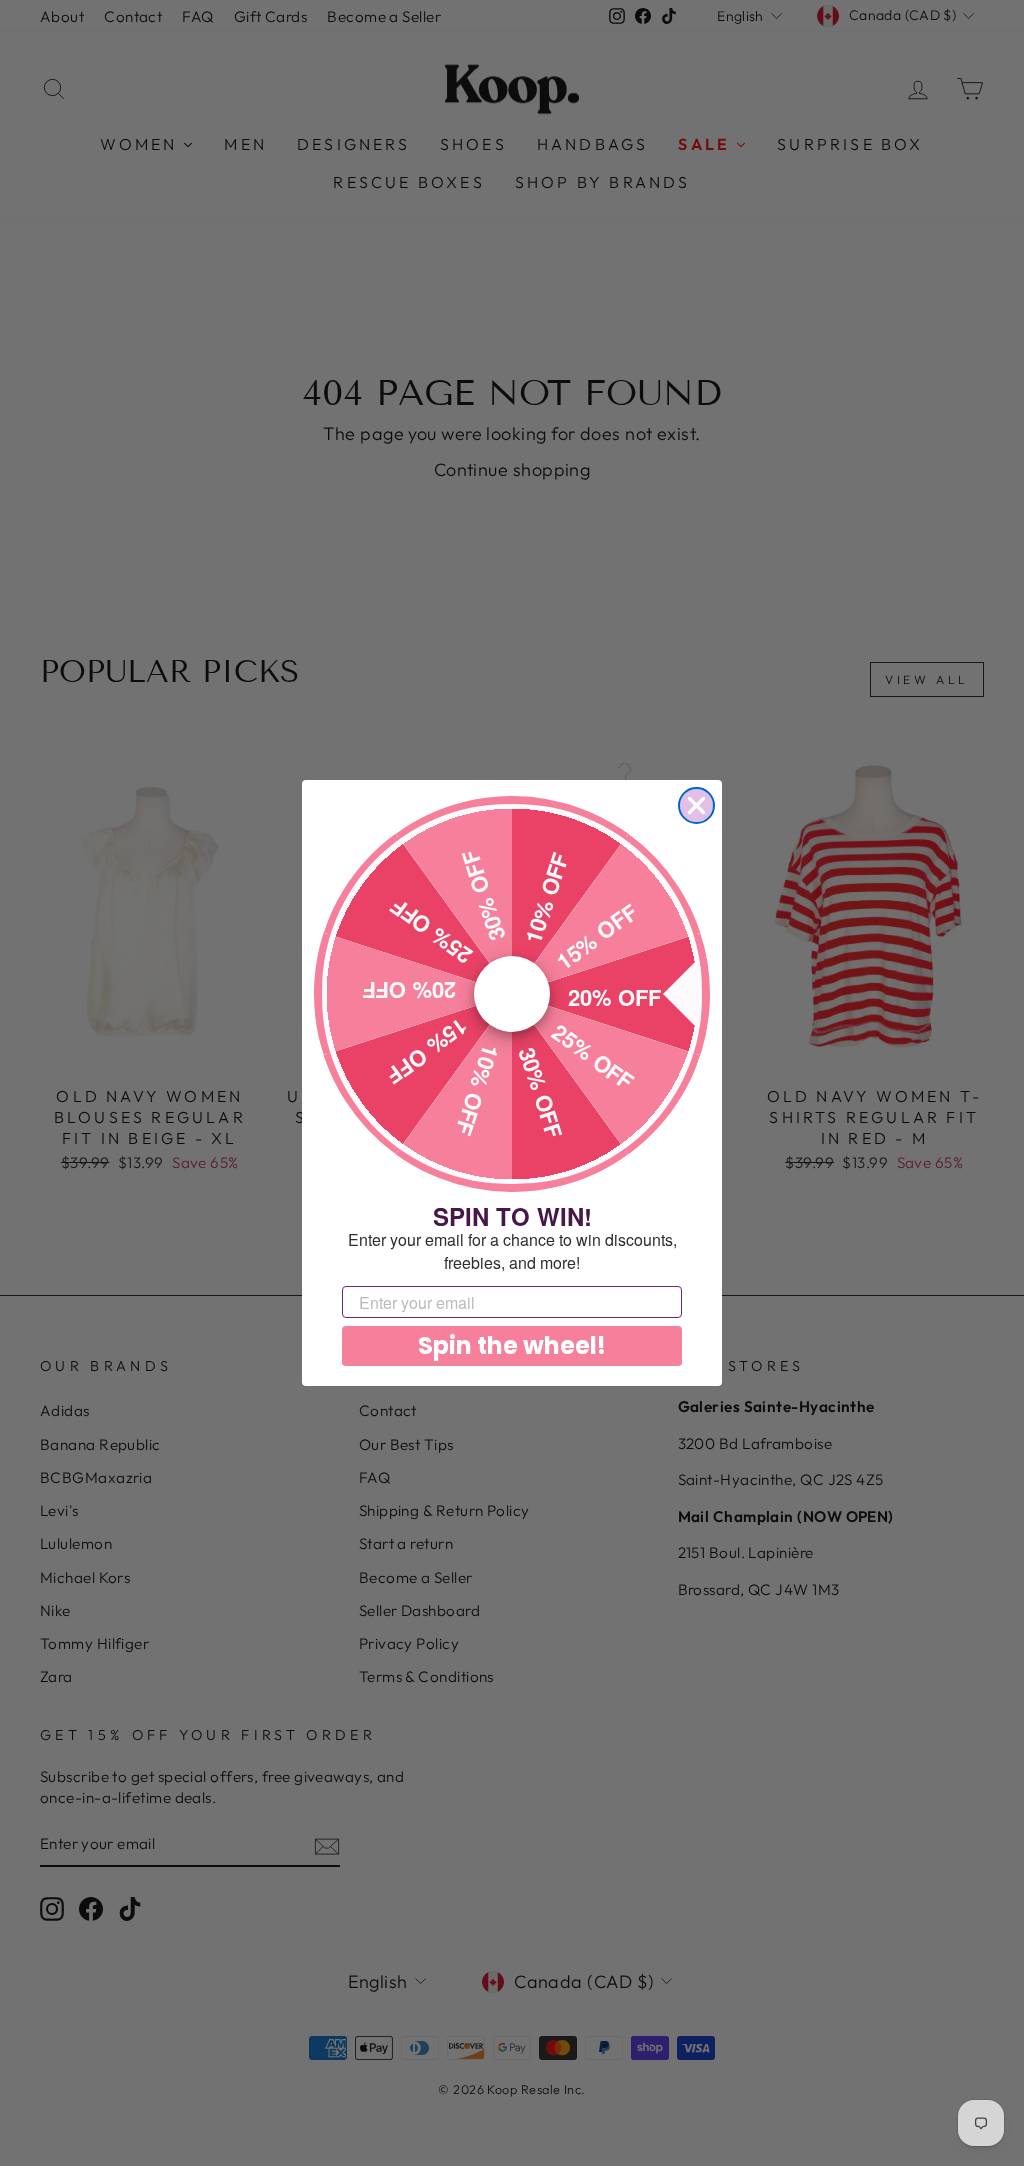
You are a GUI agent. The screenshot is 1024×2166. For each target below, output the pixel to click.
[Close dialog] (696, 805)
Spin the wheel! (512, 1345)
